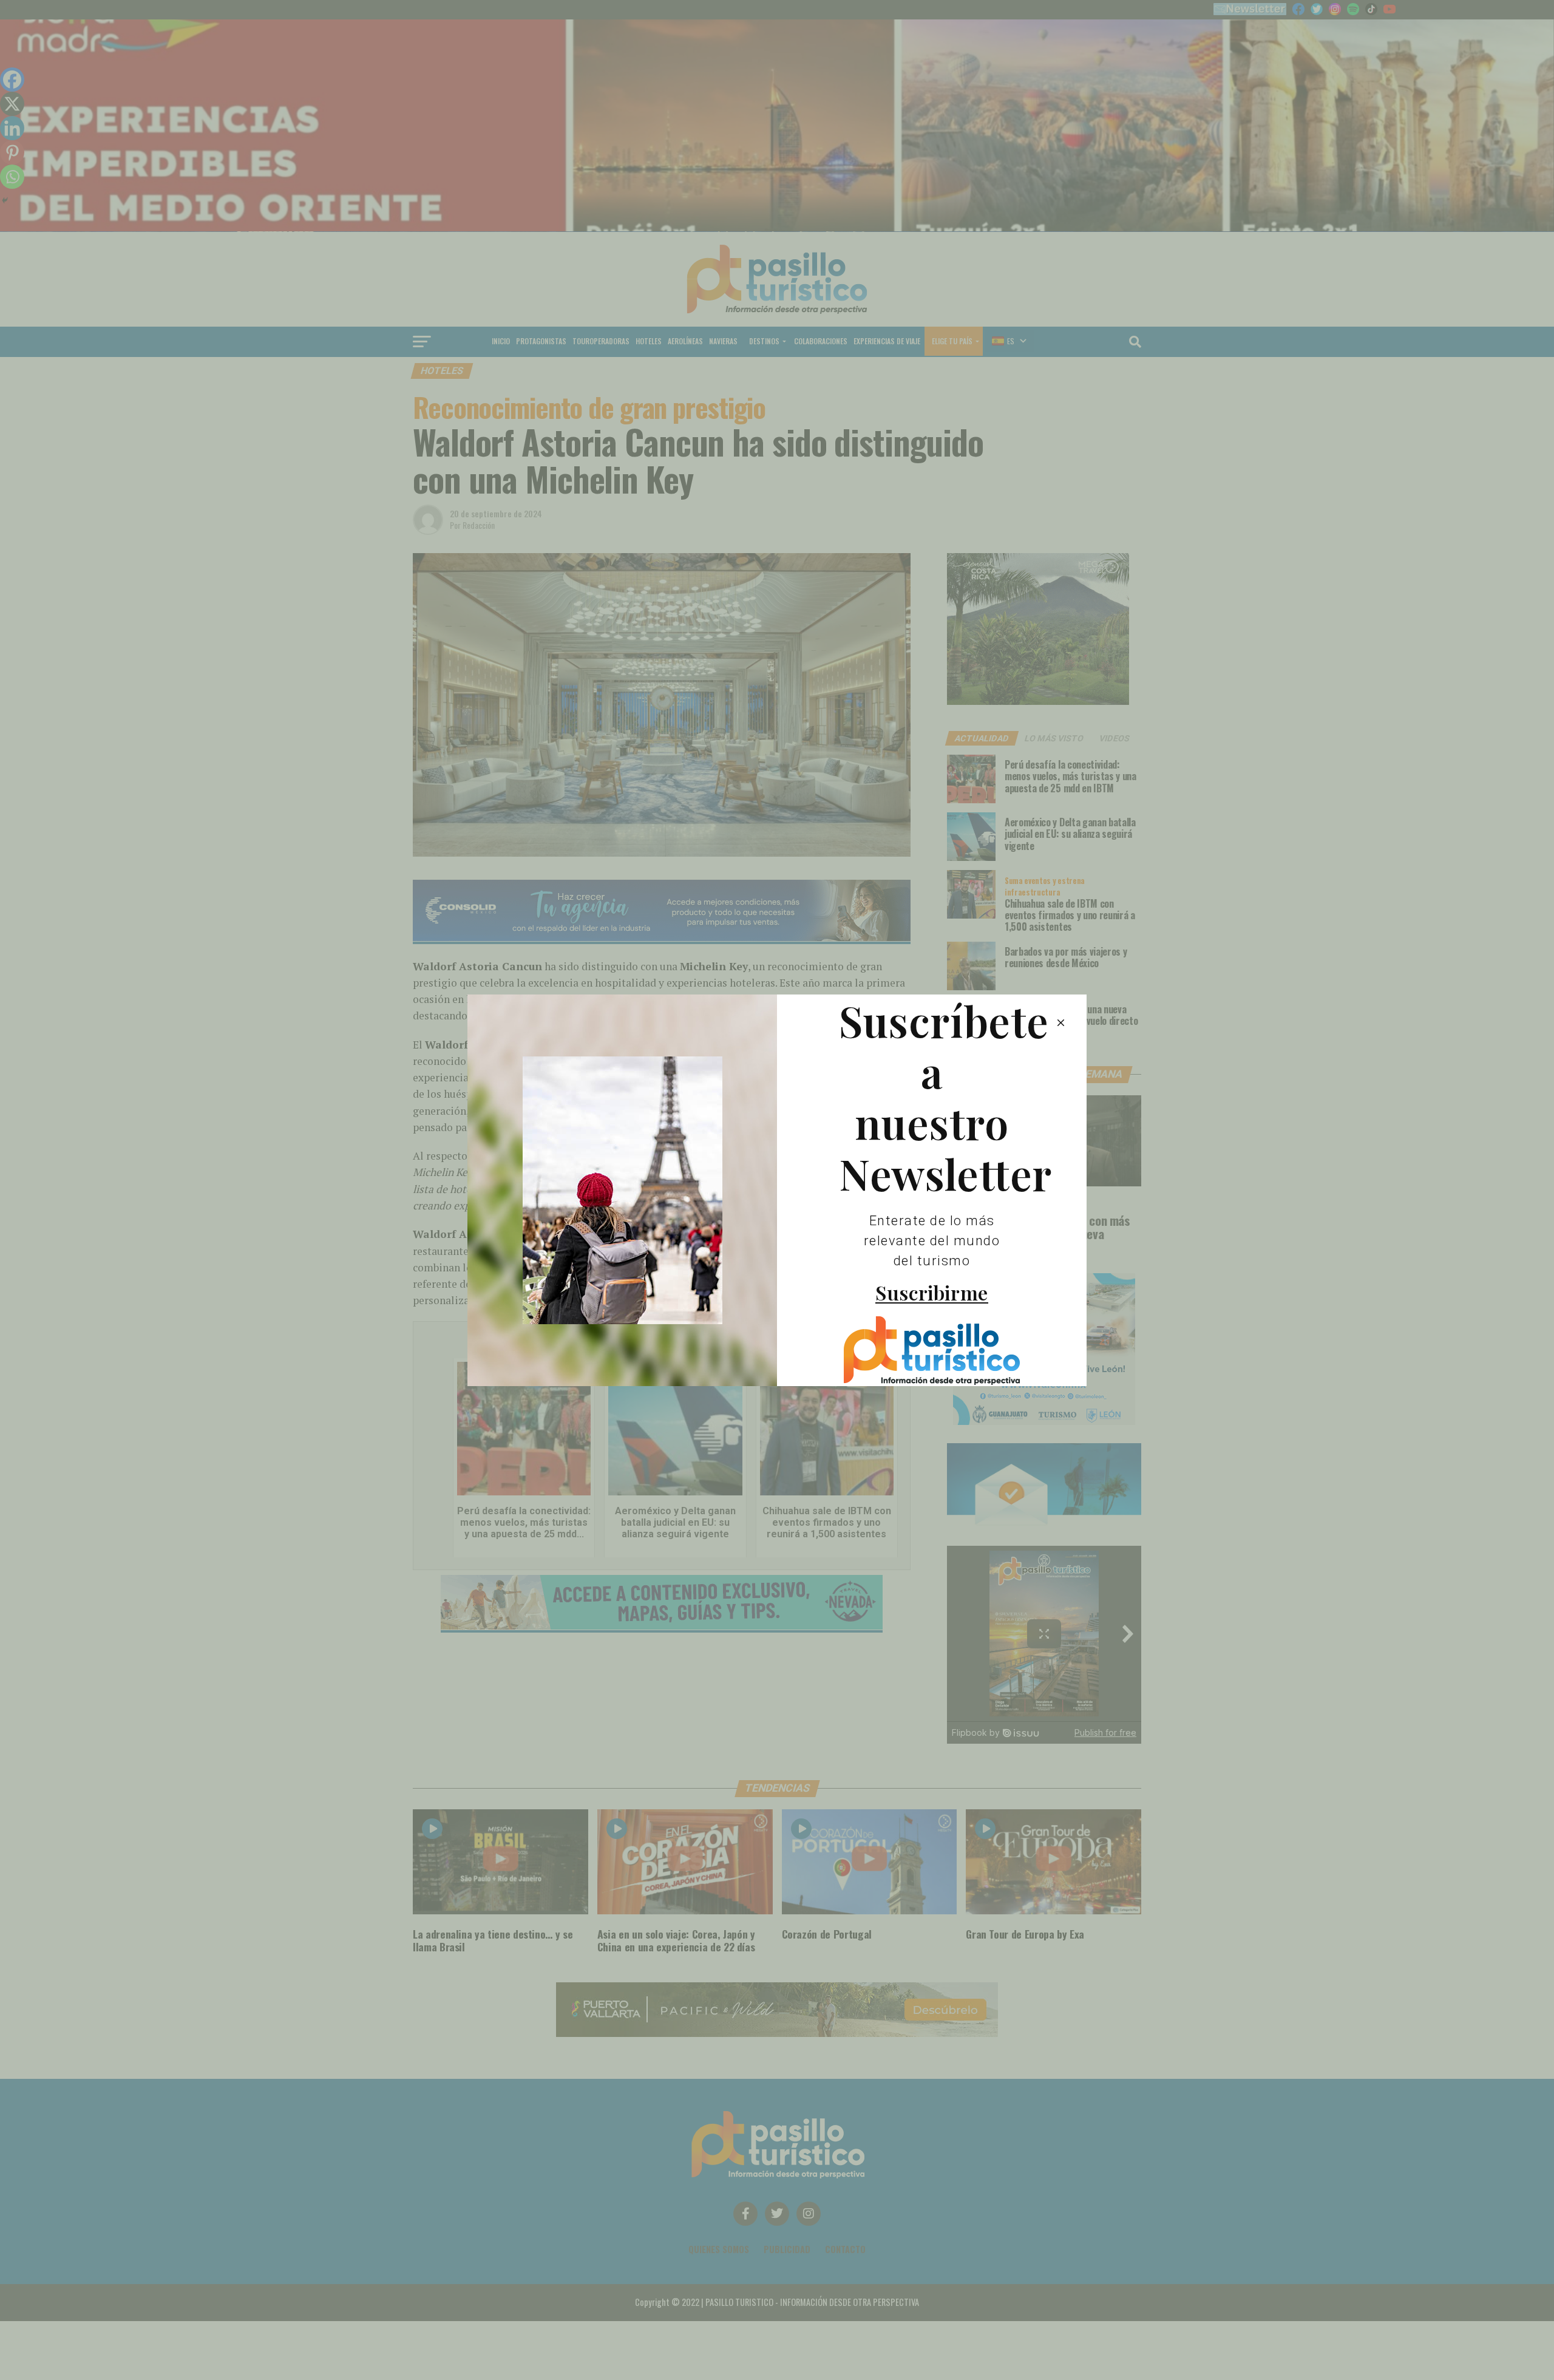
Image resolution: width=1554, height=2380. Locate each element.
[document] (777, 1190)
